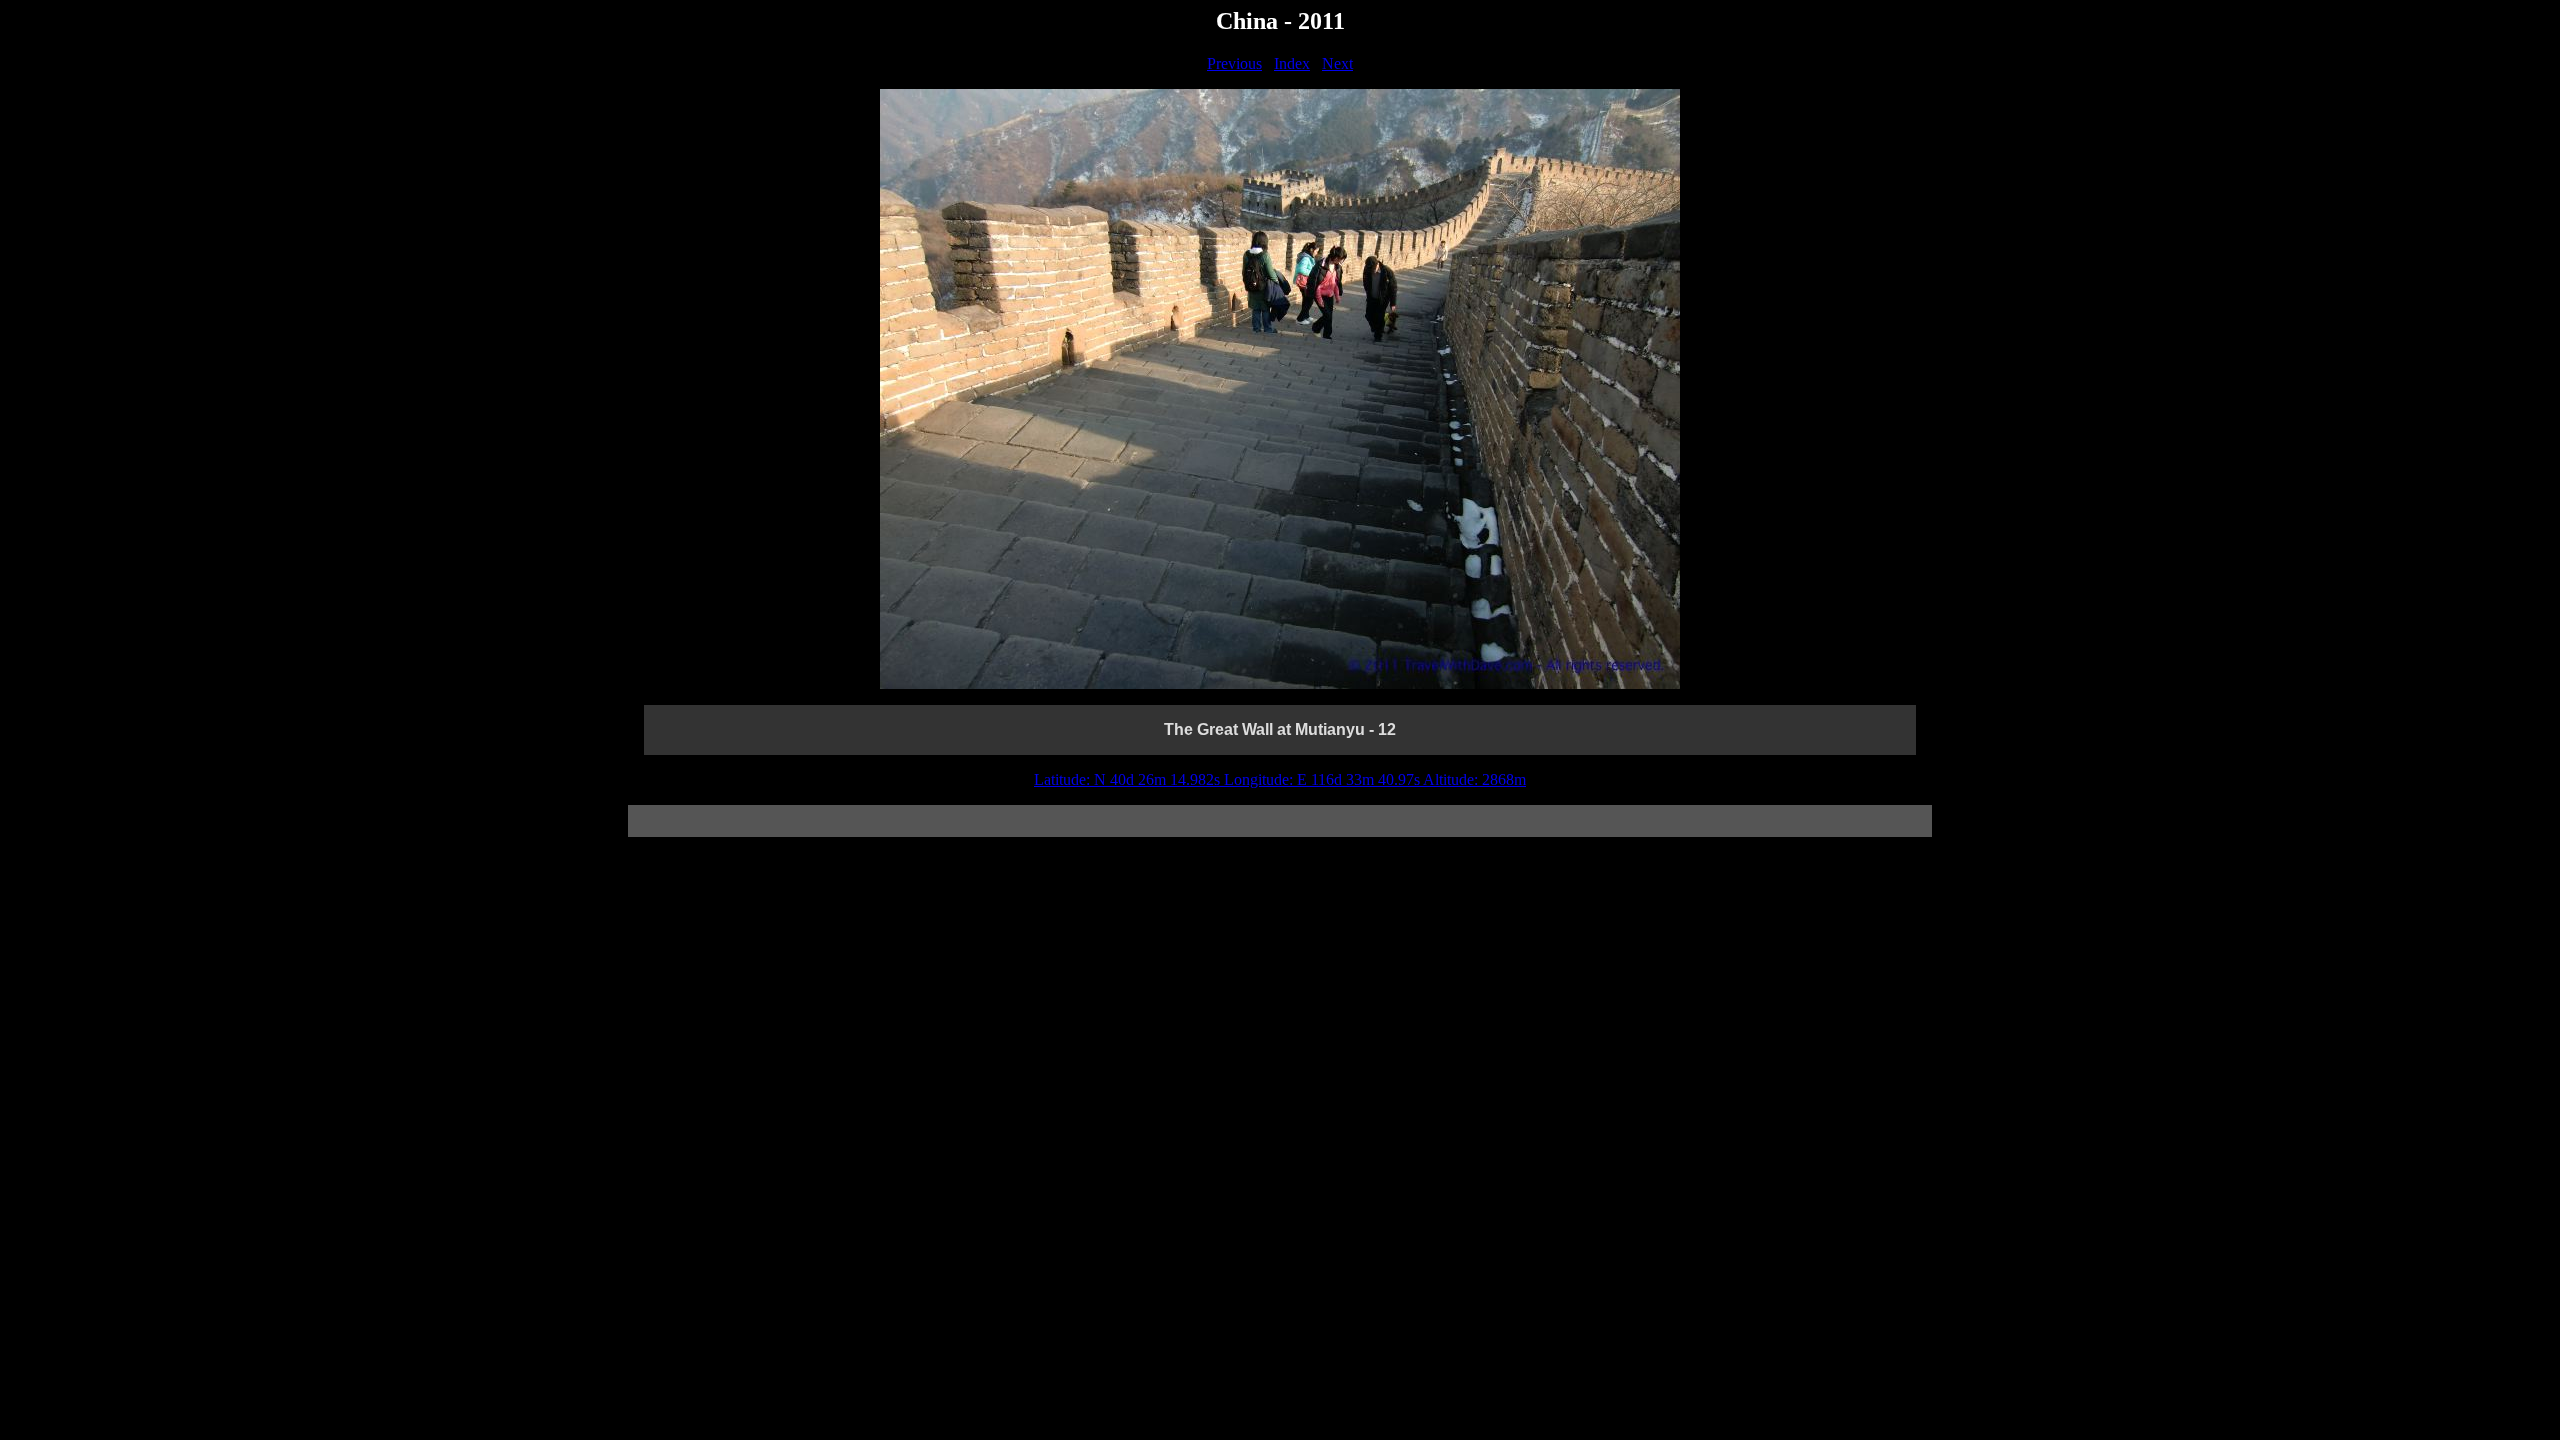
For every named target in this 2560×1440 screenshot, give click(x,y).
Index (1292, 63)
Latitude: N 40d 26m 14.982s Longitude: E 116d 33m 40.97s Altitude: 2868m (1280, 779)
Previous (1234, 63)
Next (1337, 63)
